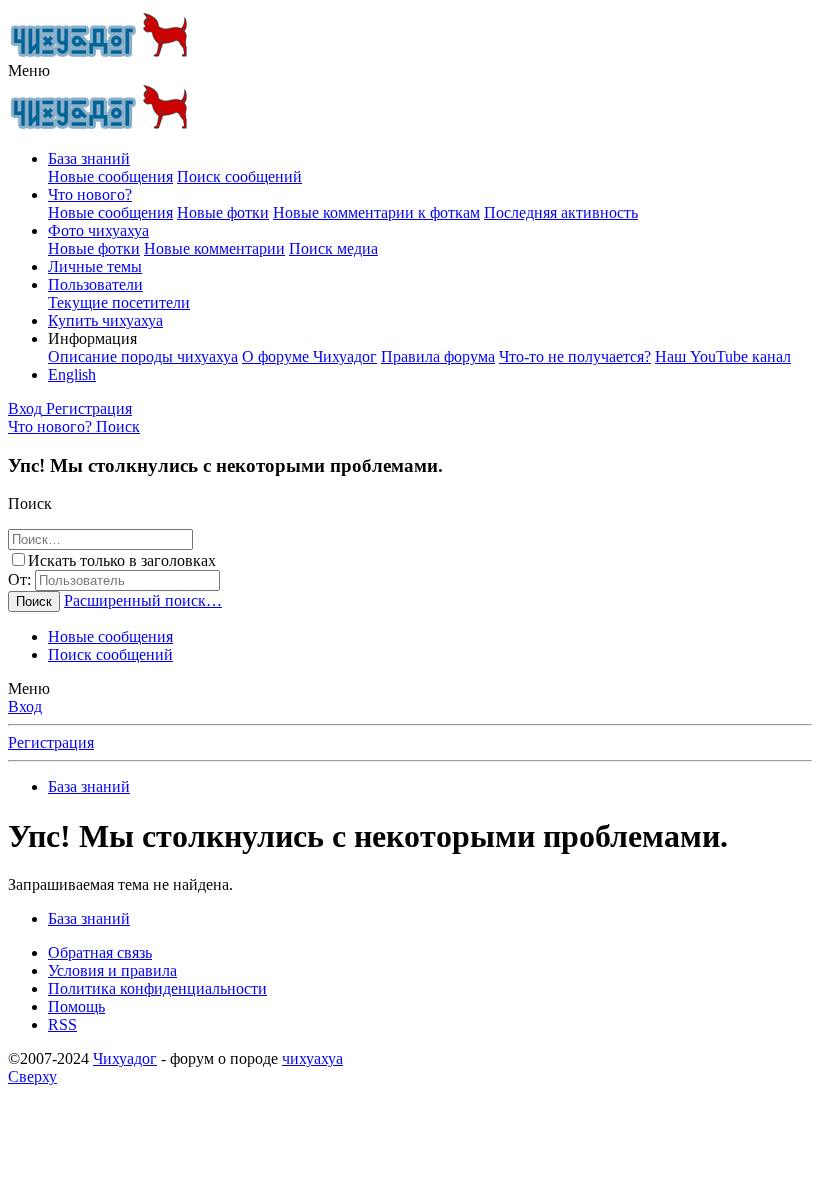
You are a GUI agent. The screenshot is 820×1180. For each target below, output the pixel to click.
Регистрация (51, 742)
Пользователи (95, 284)
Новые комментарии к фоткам (376, 212)
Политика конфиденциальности (157, 988)
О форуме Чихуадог (309, 356)
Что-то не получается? (575, 356)
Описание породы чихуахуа (143, 356)
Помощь (76, 1006)
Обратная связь (100, 952)
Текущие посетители (119, 302)
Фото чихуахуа (98, 230)
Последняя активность (561, 212)
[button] (29, 70)
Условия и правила (112, 970)
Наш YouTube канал (723, 356)
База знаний (89, 158)
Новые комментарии (214, 248)
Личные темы (95, 266)
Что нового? (90, 194)
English (72, 374)
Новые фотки (223, 212)
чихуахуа (312, 1058)
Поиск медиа (333, 248)
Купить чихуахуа (105, 320)
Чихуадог (125, 1058)
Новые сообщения (110, 176)
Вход (25, 706)
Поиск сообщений (239, 176)
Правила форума (438, 356)
